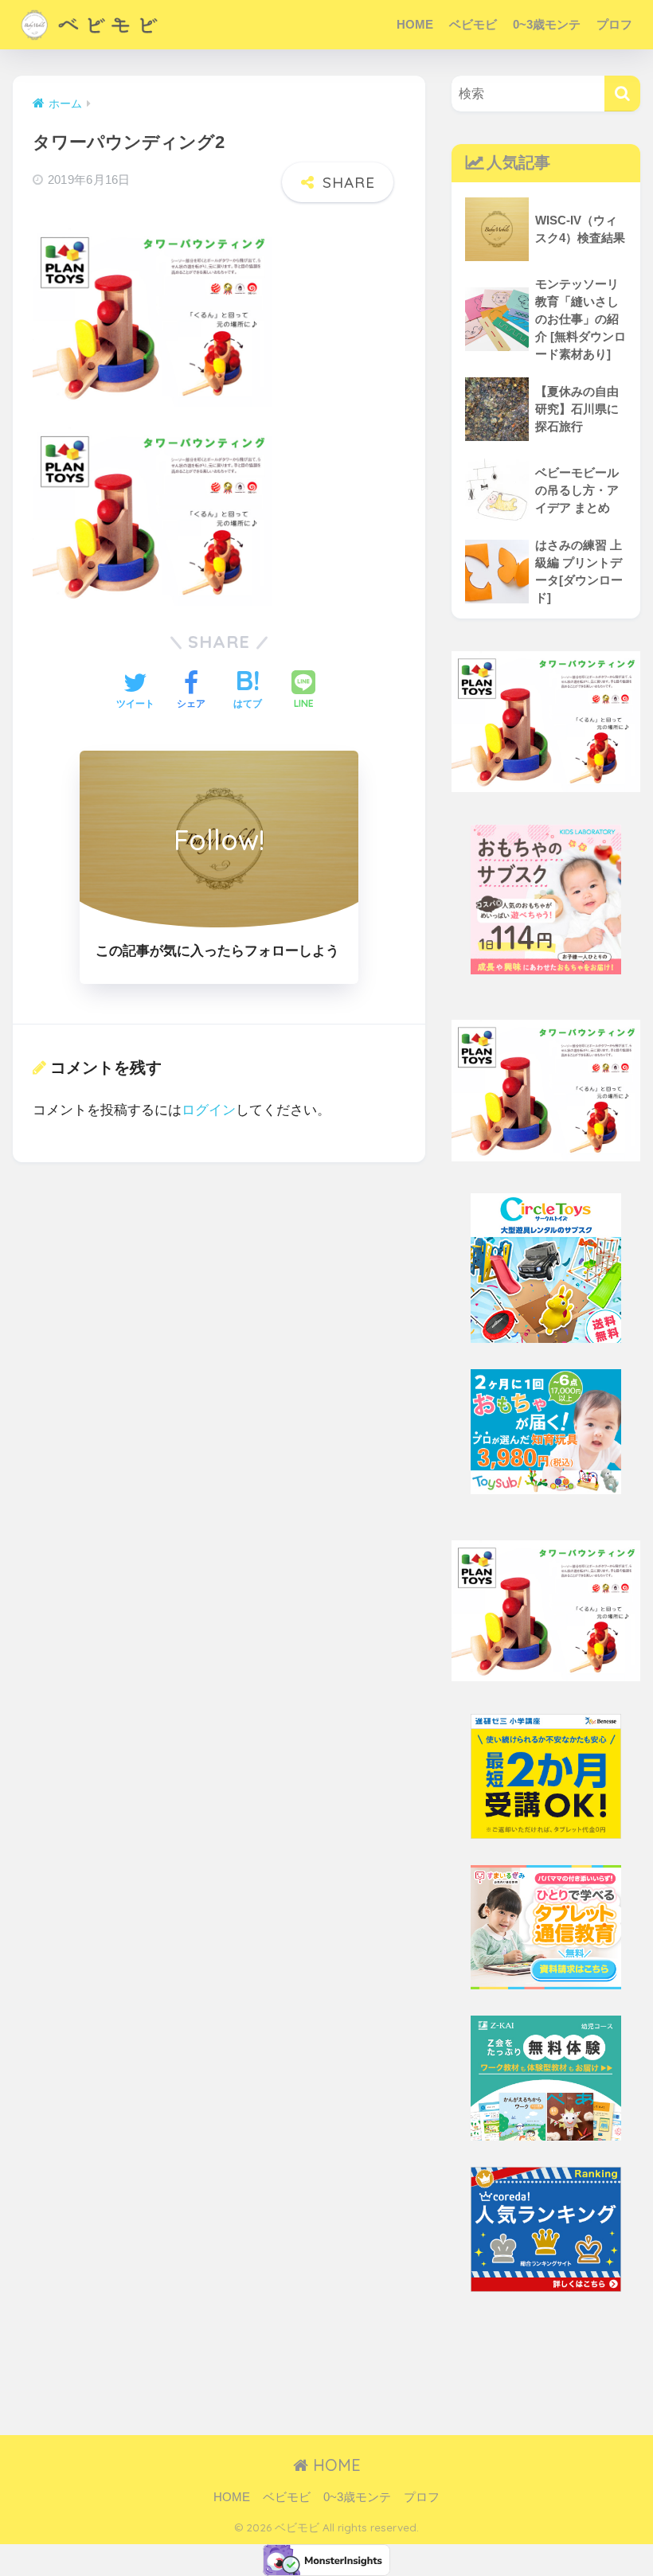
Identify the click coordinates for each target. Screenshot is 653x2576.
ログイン (209, 1110)
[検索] (622, 94)
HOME (415, 24)
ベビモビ (473, 24)
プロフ (614, 24)
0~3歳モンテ (547, 24)
